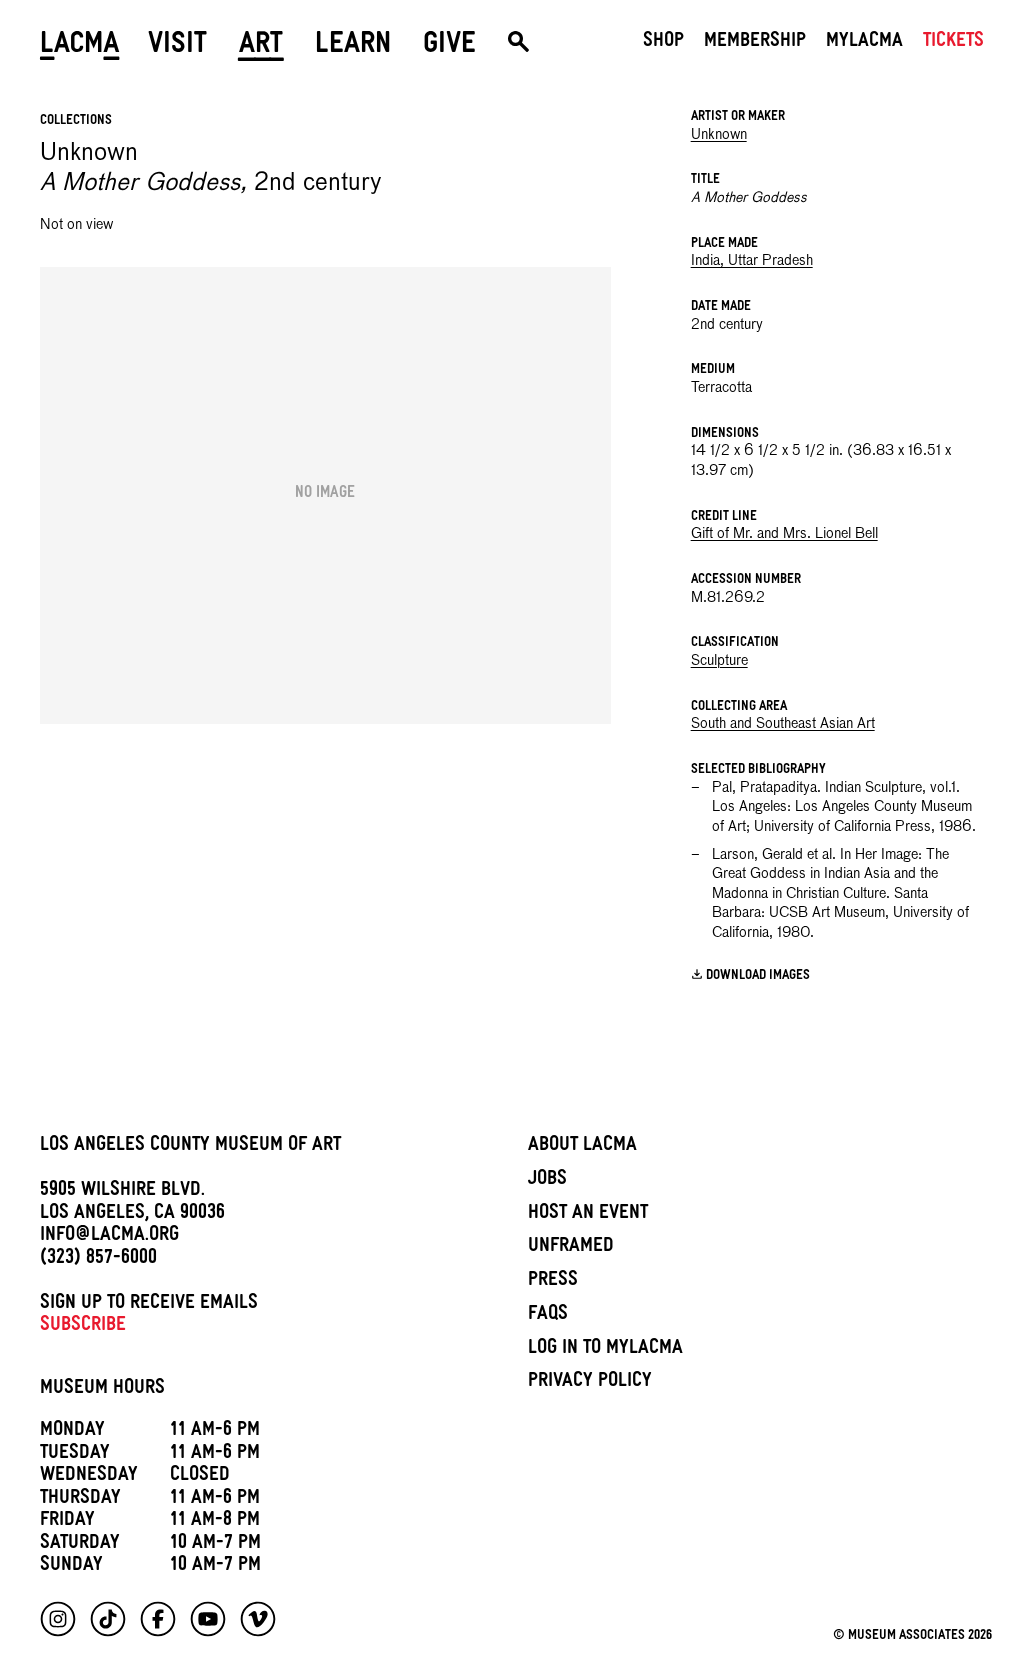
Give (449, 47)
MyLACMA (864, 43)
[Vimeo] (258, 1619)
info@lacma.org (109, 1237)
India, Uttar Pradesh (752, 261)
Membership (755, 43)
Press (553, 1282)
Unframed (571, 1248)
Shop (663, 43)
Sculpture (719, 661)
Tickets (953, 43)
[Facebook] (158, 1619)
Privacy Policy (590, 1383)
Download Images (758, 975)
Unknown (719, 135)
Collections (76, 121)
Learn (353, 47)
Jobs (547, 1181)
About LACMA (582, 1147)
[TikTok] (108, 1619)
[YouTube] (208, 1619)
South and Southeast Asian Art (783, 724)
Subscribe (83, 1327)
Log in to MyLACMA (605, 1350)
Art (261, 47)
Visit (177, 47)
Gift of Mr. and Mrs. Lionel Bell (784, 534)
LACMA (80, 47)
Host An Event (588, 1215)
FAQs (548, 1316)
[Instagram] (58, 1619)
